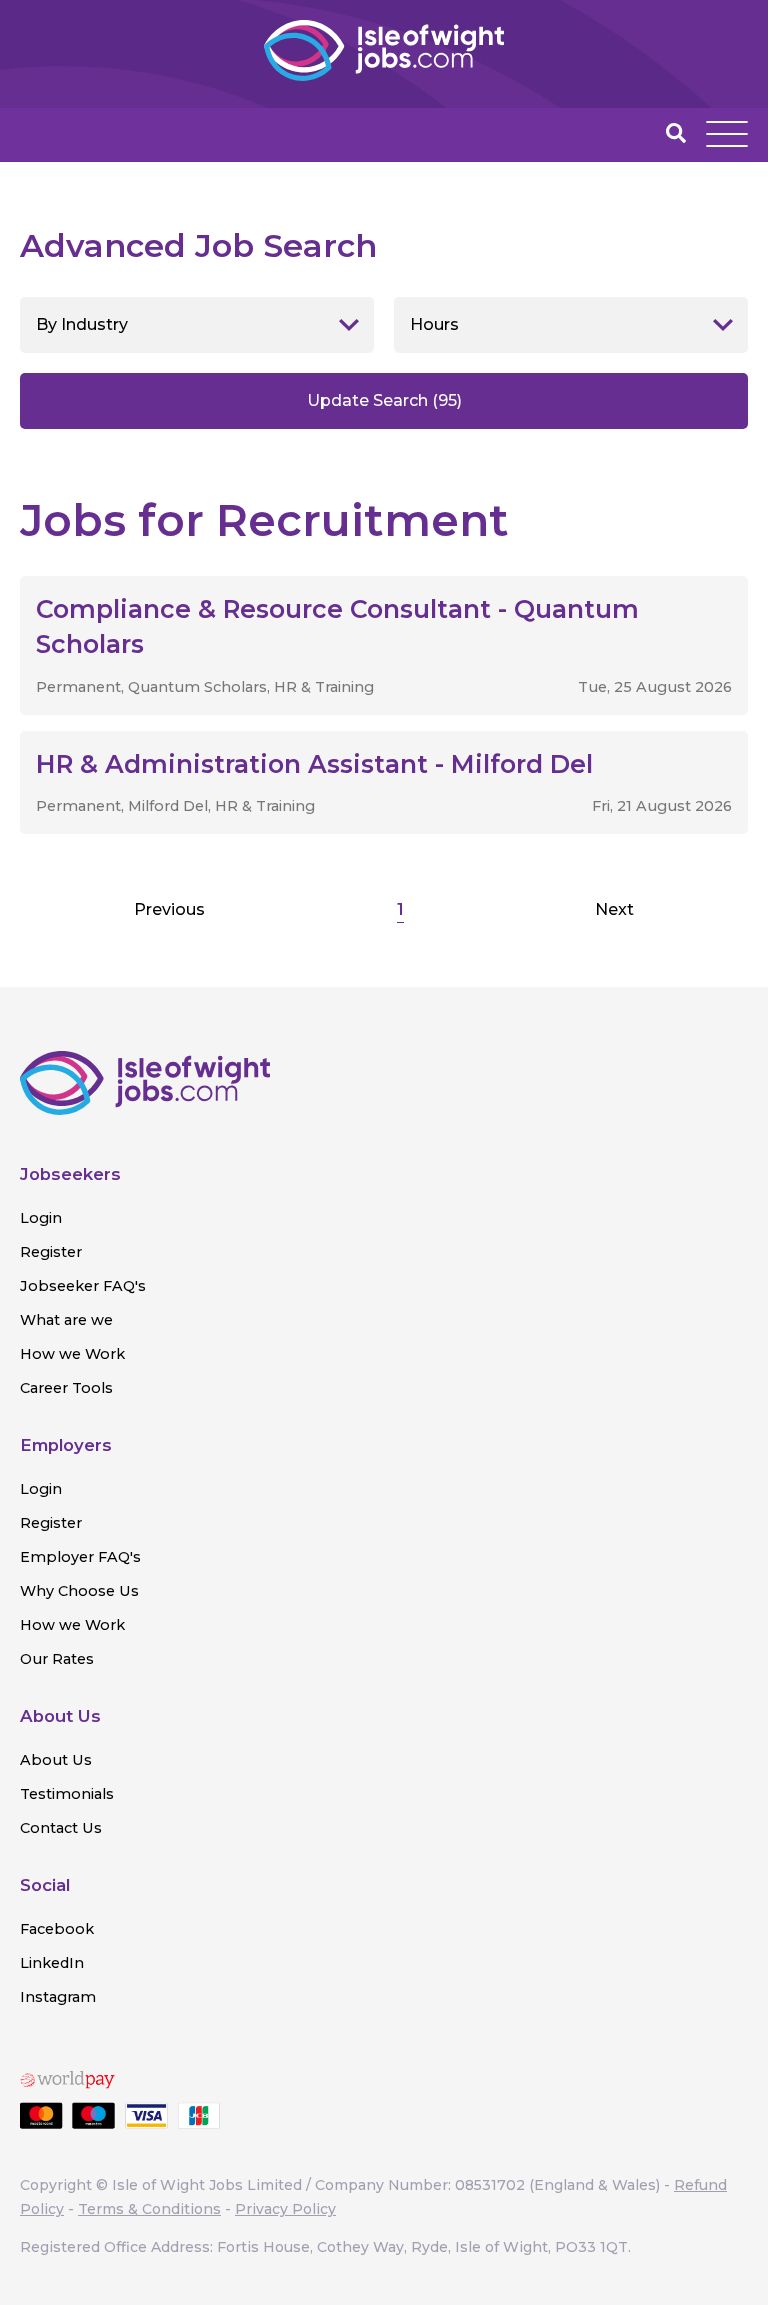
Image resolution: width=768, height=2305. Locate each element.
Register (51, 1252)
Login (41, 1218)
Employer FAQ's (80, 1557)
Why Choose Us (79, 1591)
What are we (66, 1320)
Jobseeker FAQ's (83, 1286)
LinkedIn (52, 1963)
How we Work (72, 1354)
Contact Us (61, 1828)
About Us (56, 1760)
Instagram (58, 1997)
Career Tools (66, 1388)
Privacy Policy (285, 2209)
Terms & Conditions (149, 2209)
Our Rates (57, 1659)
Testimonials (67, 1794)
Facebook (57, 1929)
